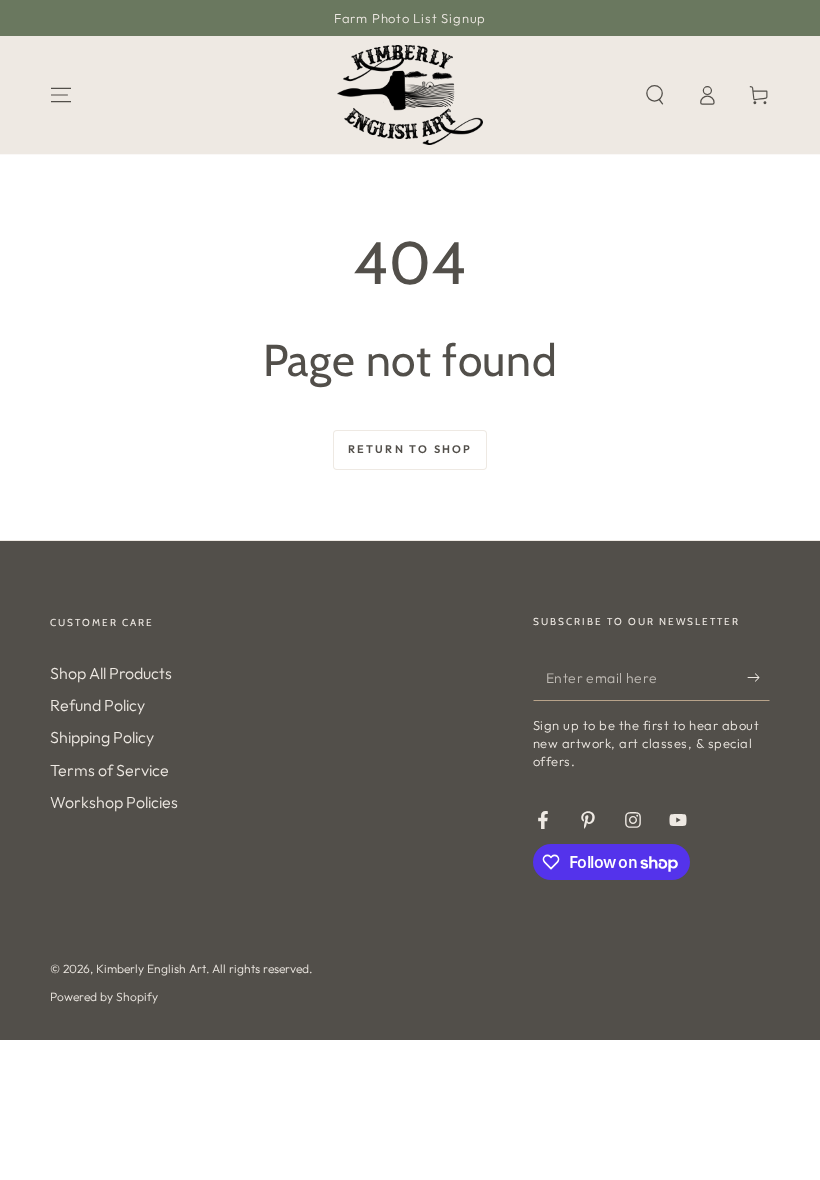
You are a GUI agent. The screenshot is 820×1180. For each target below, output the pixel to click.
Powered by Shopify (104, 996)
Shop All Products (111, 673)
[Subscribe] (758, 678)
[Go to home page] (410, 95)
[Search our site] (655, 95)
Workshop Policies (114, 802)
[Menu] (61, 95)
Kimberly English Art (151, 968)
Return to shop (410, 449)
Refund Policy (97, 705)
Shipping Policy (102, 737)
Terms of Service (109, 770)
